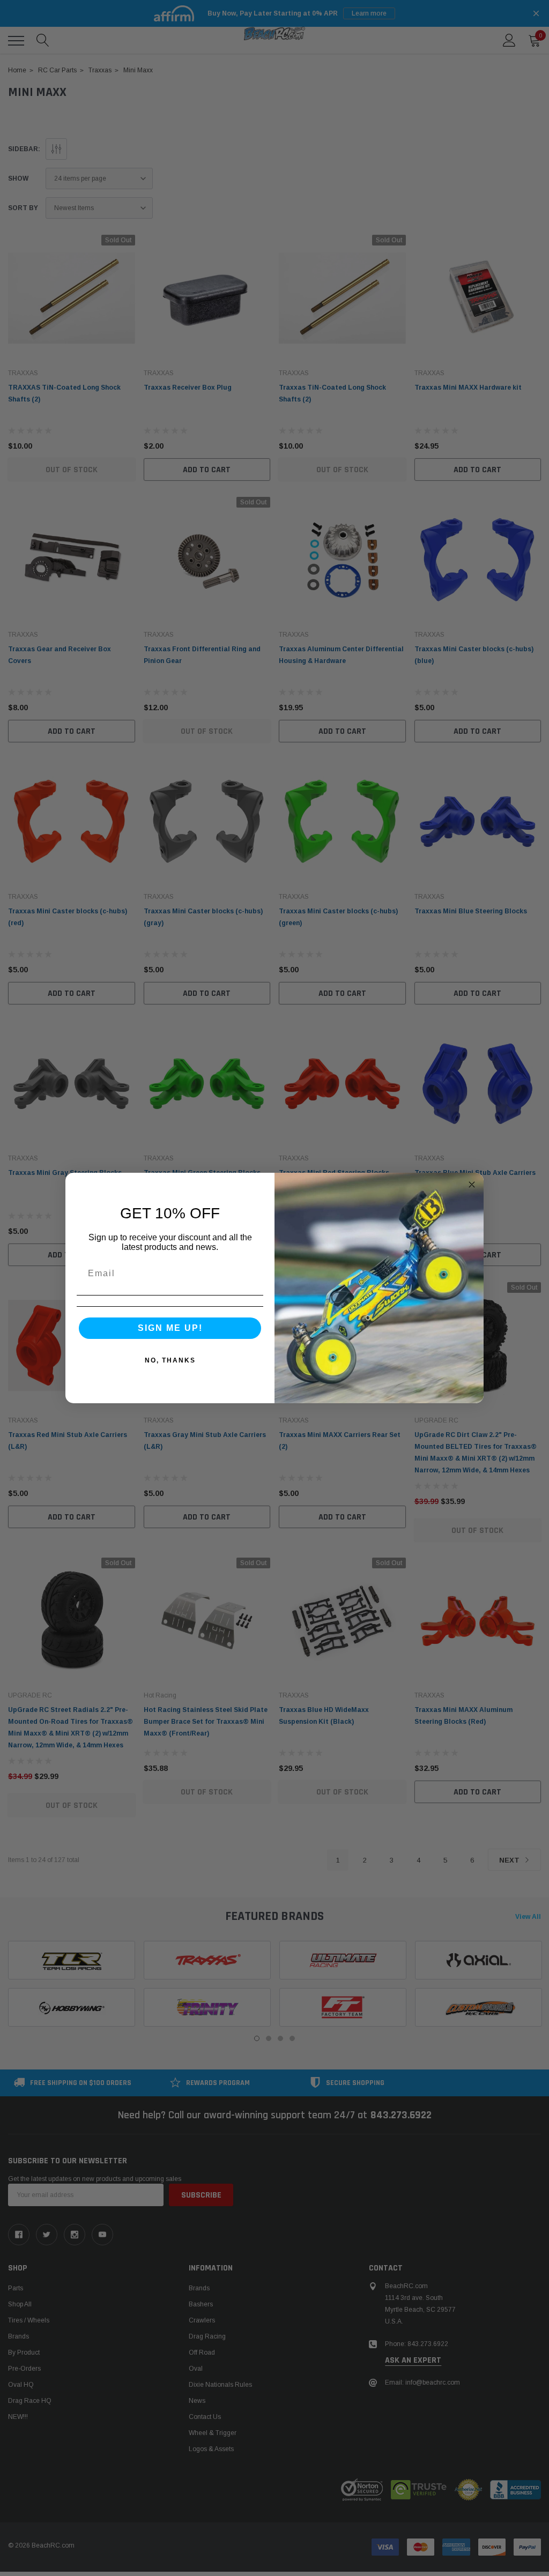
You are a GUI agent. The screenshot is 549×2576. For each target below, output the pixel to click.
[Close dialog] (472, 1185)
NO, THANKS (170, 1360)
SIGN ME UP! (170, 1328)
